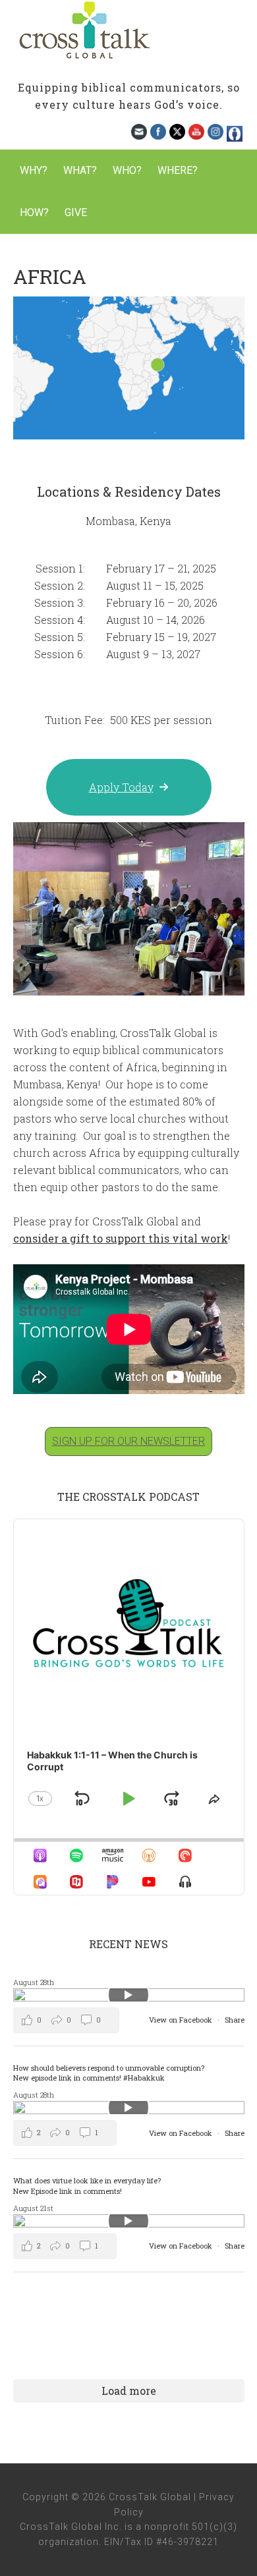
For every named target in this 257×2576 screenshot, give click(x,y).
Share (235, 2020)
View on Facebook (182, 2020)
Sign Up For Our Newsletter (128, 1441)
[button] (129, 787)
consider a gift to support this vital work (121, 1238)
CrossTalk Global (128, 33)
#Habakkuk (144, 2078)
